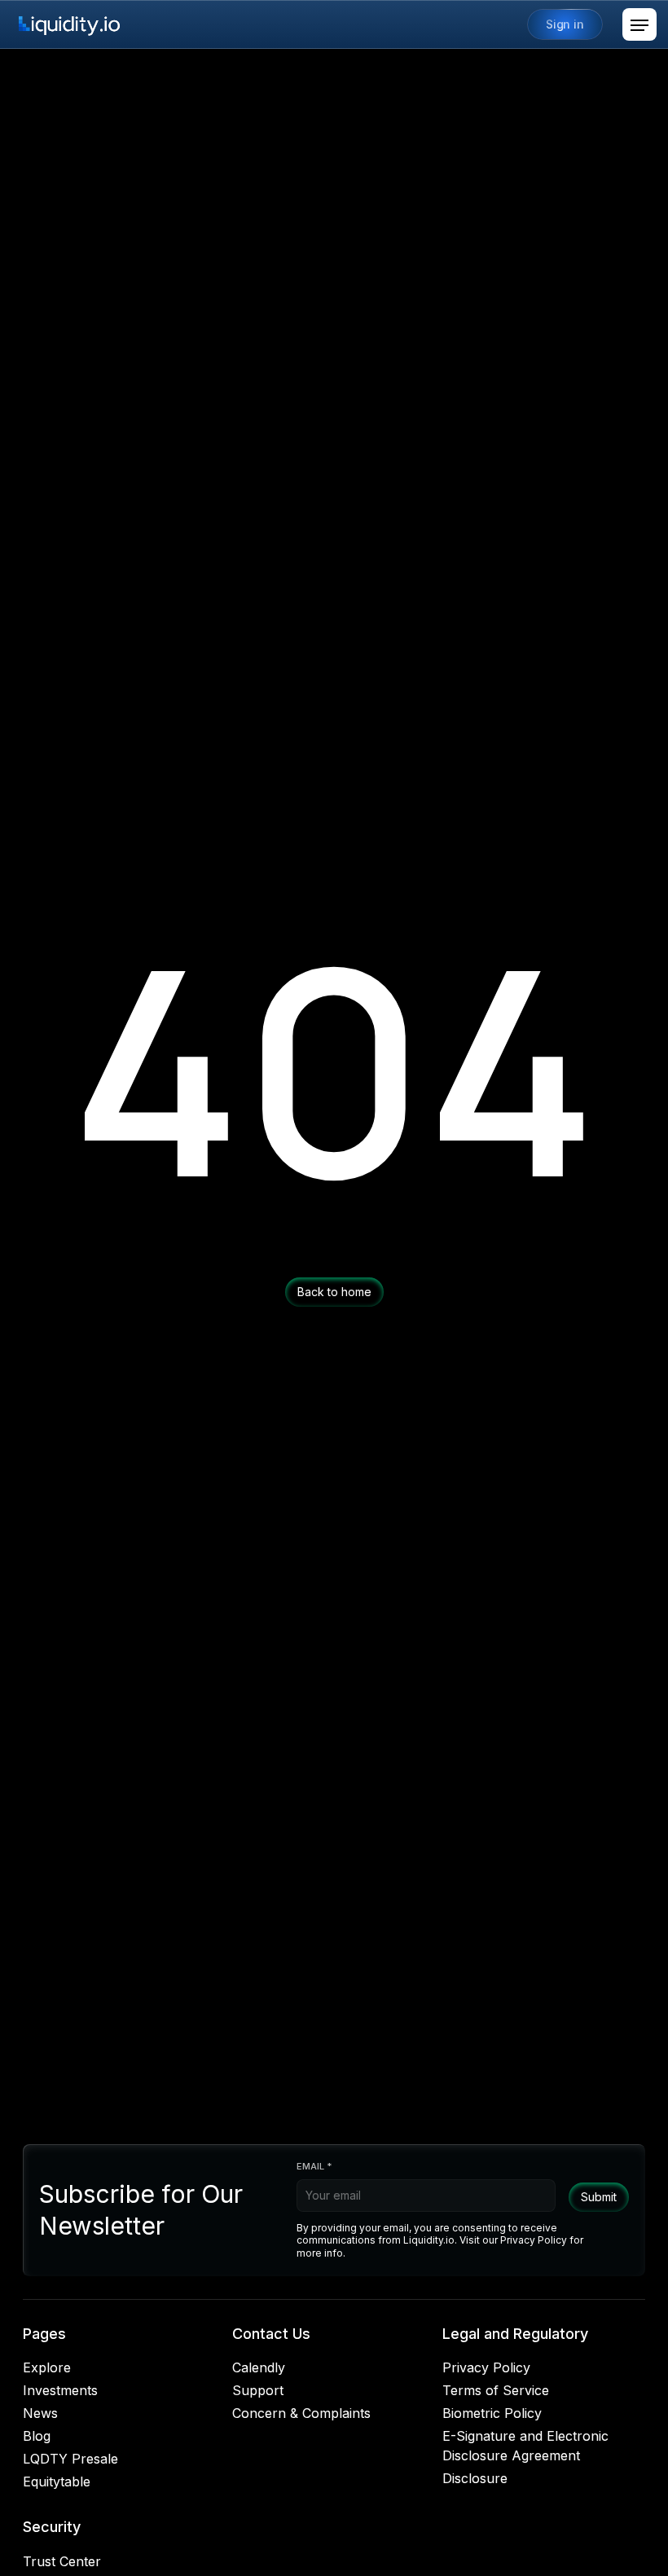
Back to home (334, 1292)
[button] (639, 24)
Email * (314, 2166)
